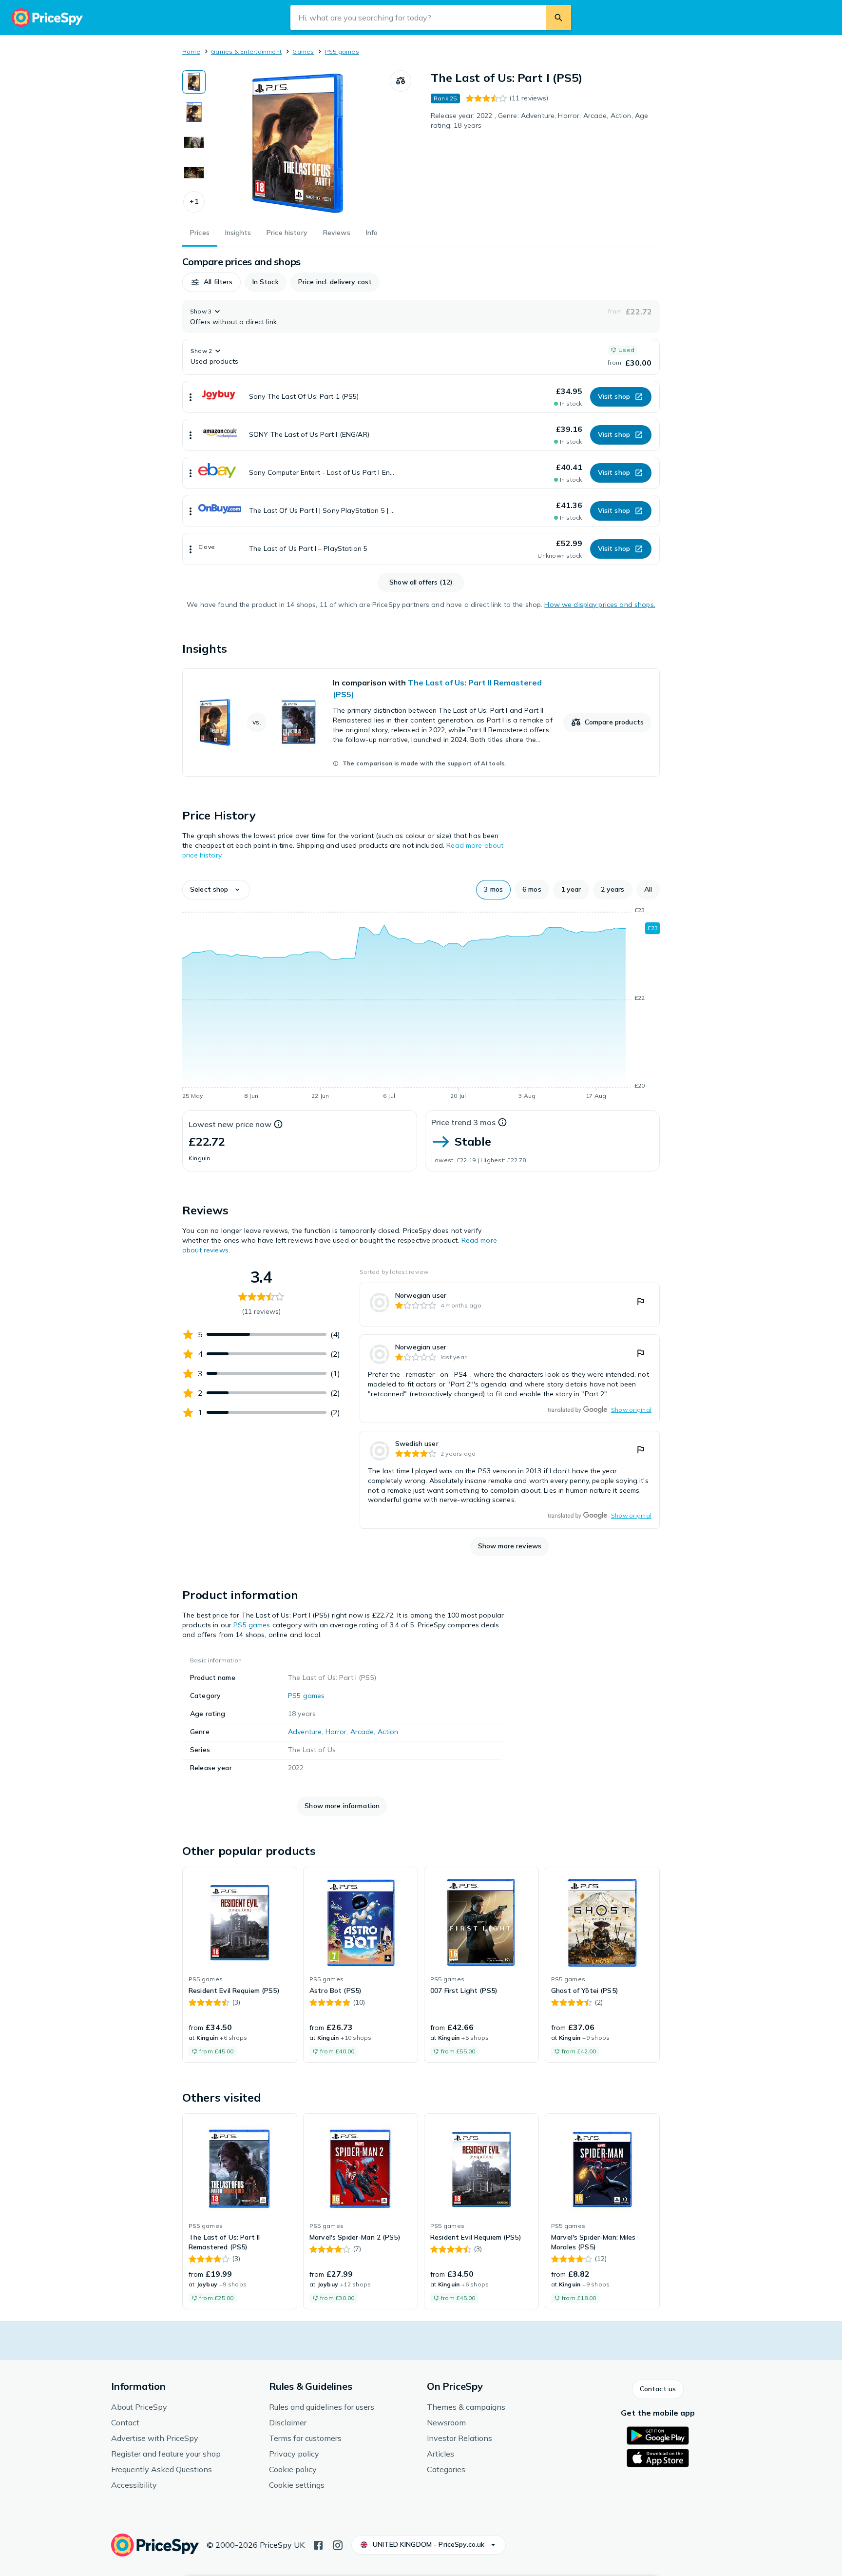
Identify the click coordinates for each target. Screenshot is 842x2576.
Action (388, 1732)
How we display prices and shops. (600, 605)
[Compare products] (401, 81)
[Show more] (191, 397)
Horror (336, 1732)
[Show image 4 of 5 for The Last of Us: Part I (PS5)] (194, 173)
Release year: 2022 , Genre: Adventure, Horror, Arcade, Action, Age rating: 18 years (539, 120)
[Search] (558, 18)
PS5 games (342, 51)
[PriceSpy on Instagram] (338, 2544)
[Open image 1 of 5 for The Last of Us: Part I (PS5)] (298, 143)
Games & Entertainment (246, 51)
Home (191, 51)
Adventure (305, 1732)
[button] (194, 202)
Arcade (362, 1732)
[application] (421, 1005)
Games (303, 51)
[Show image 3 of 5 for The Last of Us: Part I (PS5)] (194, 142)
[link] (421, 722)
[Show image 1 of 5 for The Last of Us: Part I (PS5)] (194, 82)
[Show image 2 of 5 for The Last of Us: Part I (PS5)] (194, 112)
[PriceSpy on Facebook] (318, 2544)
